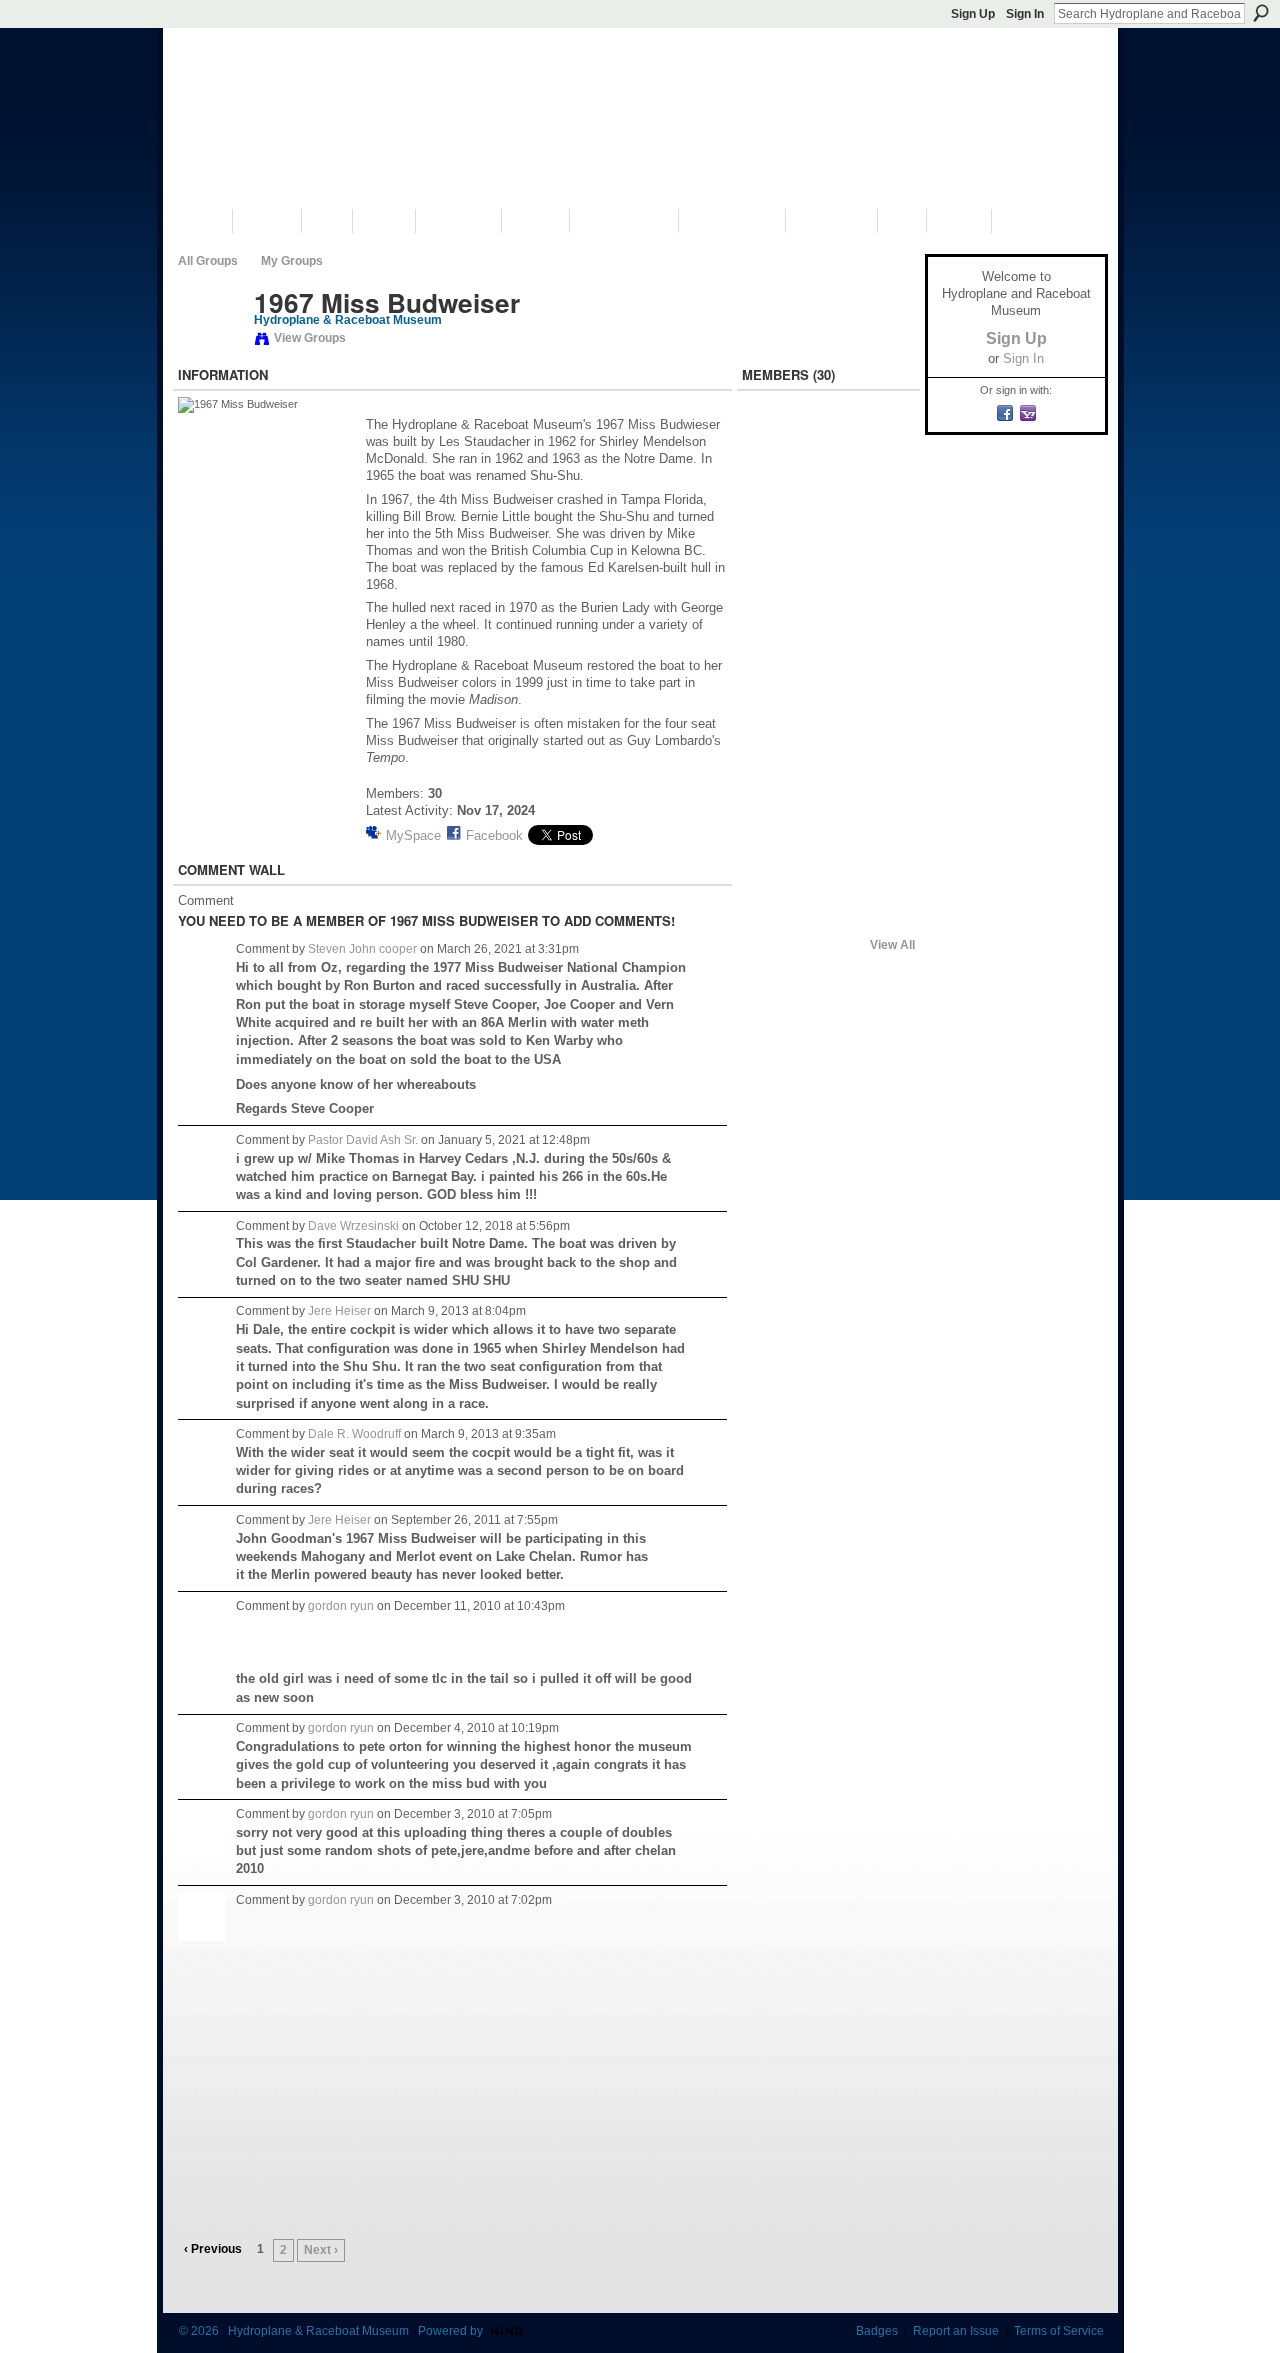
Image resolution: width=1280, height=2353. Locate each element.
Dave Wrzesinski (353, 1226)
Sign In (1025, 14)
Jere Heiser (339, 1311)
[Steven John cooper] (881, 441)
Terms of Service (1059, 2331)
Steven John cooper (362, 949)
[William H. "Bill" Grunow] (775, 441)
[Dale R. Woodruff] (881, 547)
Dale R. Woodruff (354, 1434)
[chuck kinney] (881, 812)
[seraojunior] (828, 600)
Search (1261, 13)
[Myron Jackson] (828, 441)
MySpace (413, 835)
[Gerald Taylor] (775, 759)
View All (892, 945)
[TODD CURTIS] (828, 653)
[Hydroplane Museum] (775, 865)
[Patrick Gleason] (828, 918)
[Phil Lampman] (828, 706)
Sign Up (973, 14)
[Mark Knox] (775, 706)
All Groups (208, 261)
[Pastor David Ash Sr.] (775, 494)
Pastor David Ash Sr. (363, 1140)
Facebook (494, 835)
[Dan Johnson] (881, 494)
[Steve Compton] (775, 812)
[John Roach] (775, 547)
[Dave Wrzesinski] (828, 494)
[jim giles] (828, 547)
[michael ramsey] (775, 600)
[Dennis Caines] (828, 865)
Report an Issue (956, 2331)
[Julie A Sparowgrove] (828, 812)
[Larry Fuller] (828, 759)
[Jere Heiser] (210, 345)
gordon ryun (341, 1606)
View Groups (310, 338)
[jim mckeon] (881, 706)
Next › (321, 2250)
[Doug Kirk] (881, 600)
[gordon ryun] (881, 865)
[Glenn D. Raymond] (775, 918)
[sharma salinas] (881, 759)
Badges (877, 2331)
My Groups (292, 261)
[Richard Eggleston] (881, 653)
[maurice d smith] (775, 653)
